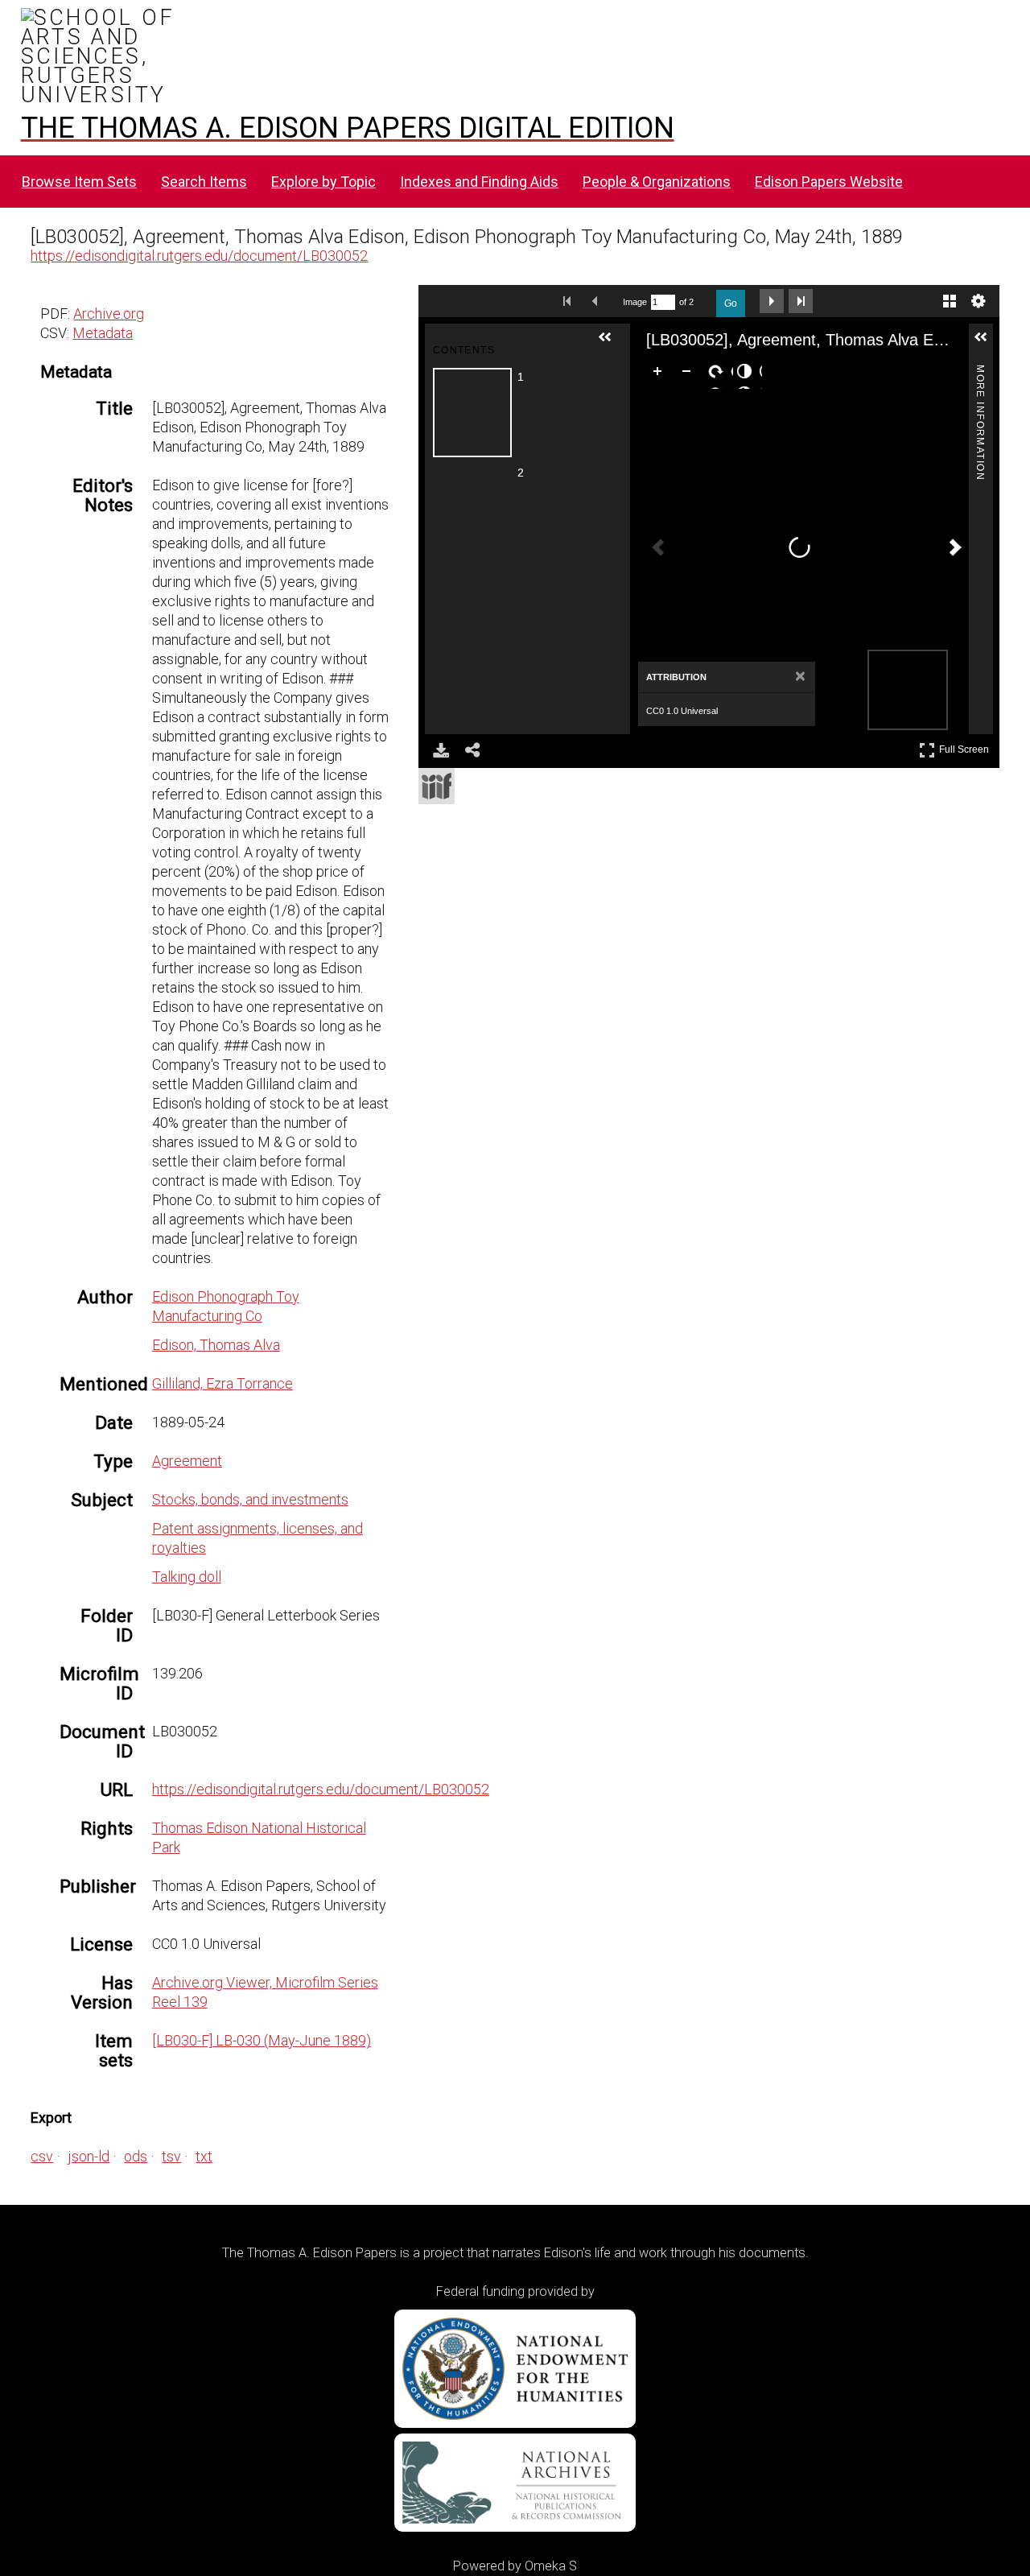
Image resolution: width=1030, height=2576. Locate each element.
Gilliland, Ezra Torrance (222, 1383)
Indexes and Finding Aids (479, 182)
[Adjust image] (748, 374)
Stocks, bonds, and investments (250, 1499)
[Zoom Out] (690, 374)
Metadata (103, 333)
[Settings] (978, 301)
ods (136, 2156)
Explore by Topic (323, 182)
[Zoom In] (661, 374)
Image (635, 302)
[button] (612, 344)
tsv (171, 2156)
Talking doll (187, 1577)
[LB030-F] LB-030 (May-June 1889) (262, 2040)
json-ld (89, 2156)
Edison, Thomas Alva (216, 1345)
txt (204, 2156)
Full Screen (966, 747)
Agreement (187, 1461)
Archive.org (109, 314)
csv (42, 2156)
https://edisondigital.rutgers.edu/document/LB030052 (199, 256)
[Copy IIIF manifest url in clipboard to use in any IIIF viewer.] (437, 786)
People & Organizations (657, 182)
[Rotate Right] (719, 374)
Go (731, 303)
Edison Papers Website (829, 182)
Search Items (204, 182)
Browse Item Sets (79, 182)
